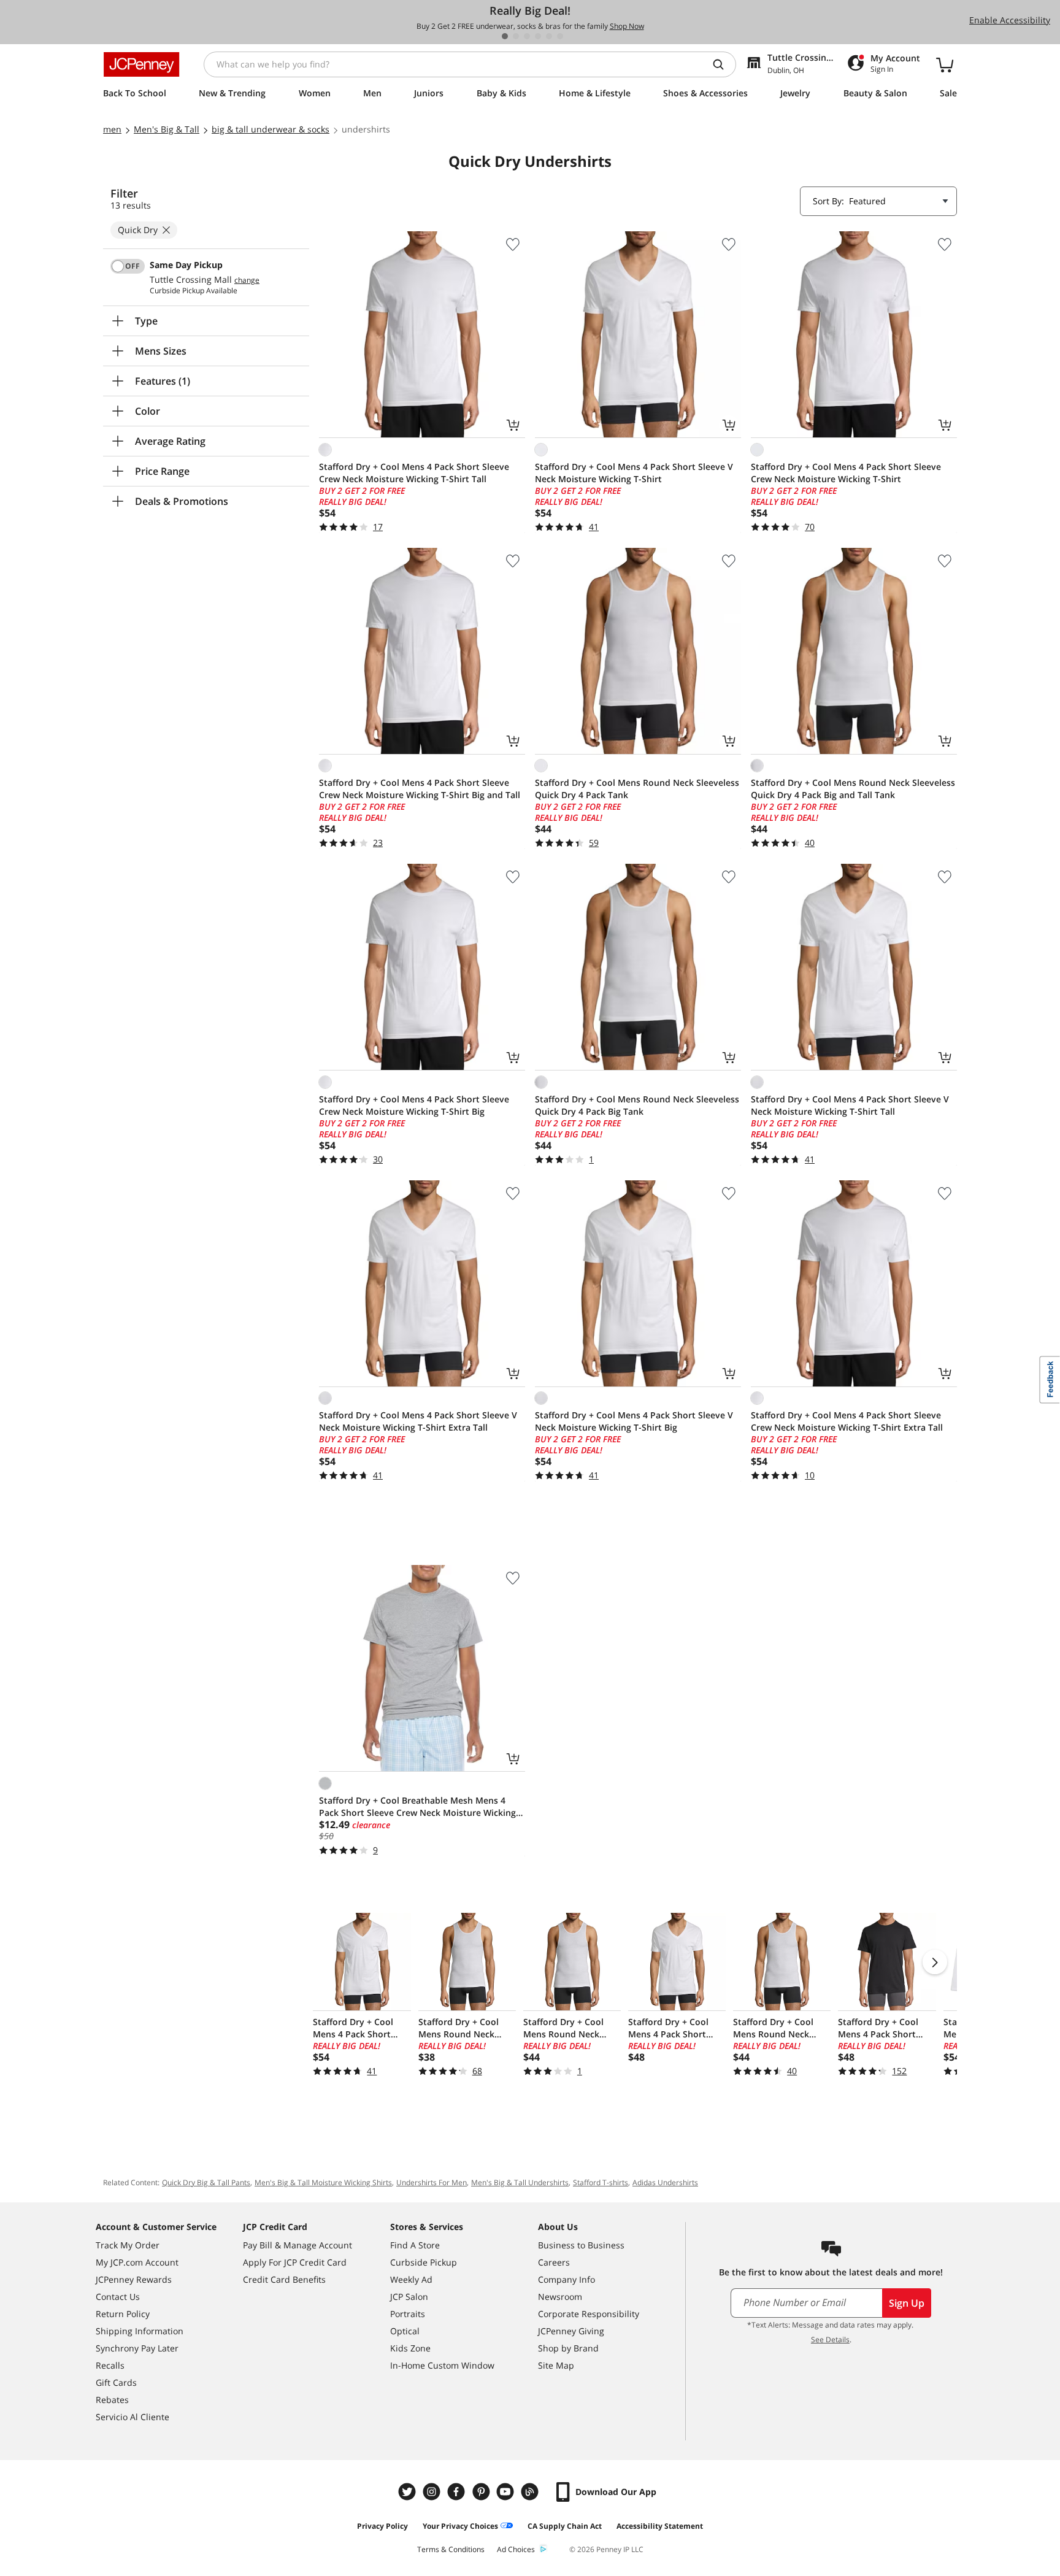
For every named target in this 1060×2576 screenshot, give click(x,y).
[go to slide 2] (516, 36)
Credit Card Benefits (284, 2279)
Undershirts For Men (432, 2182)
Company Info (566, 2279)
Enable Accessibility (1010, 20)
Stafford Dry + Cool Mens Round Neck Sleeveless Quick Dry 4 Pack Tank (637, 789)
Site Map (556, 2365)
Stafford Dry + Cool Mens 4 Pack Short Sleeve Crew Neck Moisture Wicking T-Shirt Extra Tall (847, 1421)
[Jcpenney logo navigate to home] (141, 64)
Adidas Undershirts (665, 2182)
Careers (554, 2262)
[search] (723, 64)
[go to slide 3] (527, 36)
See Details (830, 2340)
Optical (405, 2331)
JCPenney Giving (571, 2331)
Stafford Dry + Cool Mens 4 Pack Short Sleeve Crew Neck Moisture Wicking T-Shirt (846, 473)
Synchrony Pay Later (137, 2348)
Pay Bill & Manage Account (298, 2245)
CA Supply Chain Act (565, 2526)
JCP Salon (409, 2297)
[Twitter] (409, 2492)
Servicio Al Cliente (132, 2417)
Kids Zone (410, 2348)
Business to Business (581, 2245)
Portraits (408, 2314)
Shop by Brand (568, 2348)
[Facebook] (458, 2492)
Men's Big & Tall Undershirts (520, 2182)
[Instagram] (433, 2492)
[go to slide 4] (538, 36)
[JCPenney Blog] (531, 2492)
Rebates (112, 2400)
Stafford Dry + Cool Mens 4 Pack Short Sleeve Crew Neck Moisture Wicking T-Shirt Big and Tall (420, 789)
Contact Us (118, 2297)
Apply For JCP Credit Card (295, 2262)
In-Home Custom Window (442, 2365)
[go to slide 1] (505, 36)
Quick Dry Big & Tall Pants (206, 2182)
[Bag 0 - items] (945, 64)
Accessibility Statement (660, 2526)
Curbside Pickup (424, 2262)
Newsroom (560, 2297)
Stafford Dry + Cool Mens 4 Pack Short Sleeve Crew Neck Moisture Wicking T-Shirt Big (414, 1105)
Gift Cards (116, 2382)
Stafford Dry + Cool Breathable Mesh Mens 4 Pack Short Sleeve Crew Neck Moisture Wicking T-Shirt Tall (417, 1807)
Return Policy (123, 2314)
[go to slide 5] (549, 36)
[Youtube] (507, 2492)
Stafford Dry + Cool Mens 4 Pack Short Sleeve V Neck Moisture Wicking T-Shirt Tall (850, 1105)
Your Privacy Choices (460, 2526)
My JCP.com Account (137, 2262)
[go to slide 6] (560, 36)
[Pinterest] (482, 2492)
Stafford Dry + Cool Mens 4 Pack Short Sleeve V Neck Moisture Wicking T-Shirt (634, 473)
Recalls (110, 2365)
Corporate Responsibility (589, 2314)
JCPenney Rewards (134, 2279)
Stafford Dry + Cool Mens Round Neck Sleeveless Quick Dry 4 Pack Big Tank (637, 1105)
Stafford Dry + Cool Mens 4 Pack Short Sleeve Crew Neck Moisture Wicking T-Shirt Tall (414, 473)
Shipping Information (140, 2331)
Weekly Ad (411, 2279)
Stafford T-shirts (601, 2182)
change (247, 280)
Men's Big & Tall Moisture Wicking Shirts (323, 2182)
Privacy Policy (382, 2526)
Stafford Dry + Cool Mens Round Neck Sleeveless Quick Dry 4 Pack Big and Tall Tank (853, 789)
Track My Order (128, 2245)
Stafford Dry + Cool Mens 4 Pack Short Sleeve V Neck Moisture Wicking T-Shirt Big (634, 1421)
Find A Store (415, 2245)
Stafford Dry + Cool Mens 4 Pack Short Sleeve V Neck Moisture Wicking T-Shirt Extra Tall (418, 1421)
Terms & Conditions (451, 2549)
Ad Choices (516, 2549)
